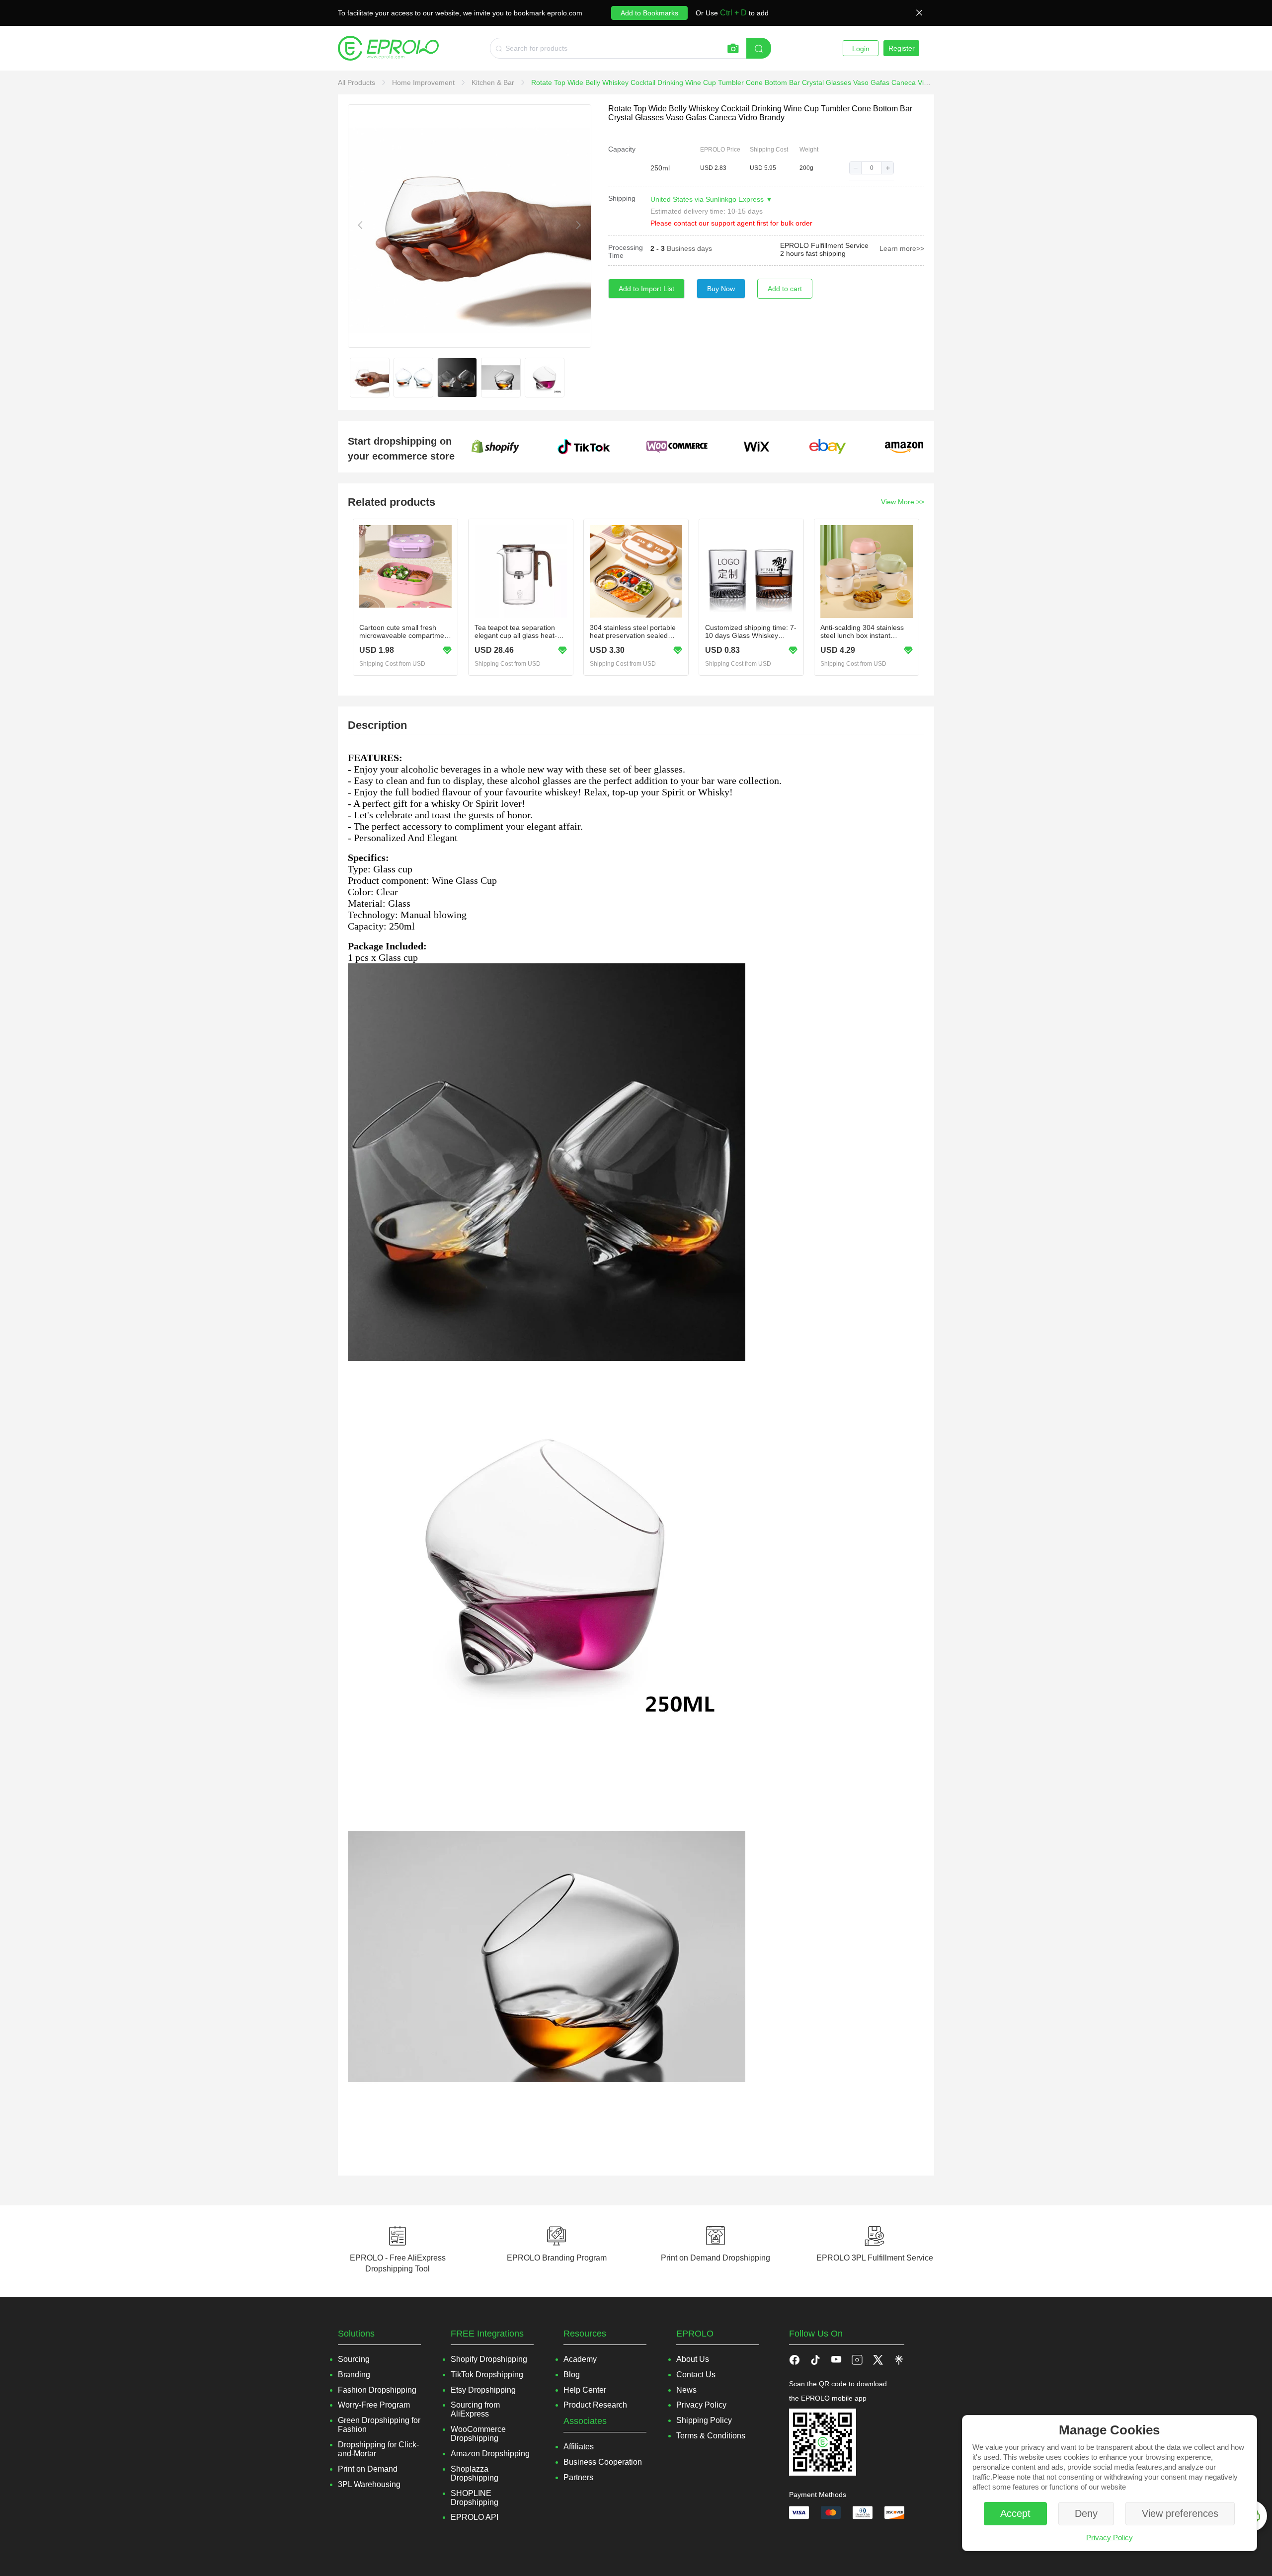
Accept (1015, 2513)
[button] (856, 168)
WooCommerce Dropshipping (478, 2434)
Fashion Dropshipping (377, 2390)
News (686, 2390)
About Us (693, 2359)
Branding (354, 2375)
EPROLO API (475, 2517)
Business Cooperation (603, 2462)
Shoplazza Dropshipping (475, 2473)
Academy (580, 2359)
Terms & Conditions (711, 2436)
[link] (358, 82)
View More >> (903, 502)
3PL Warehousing (369, 2484)
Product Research (595, 2405)
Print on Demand (368, 2469)
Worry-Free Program (374, 2405)
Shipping (622, 198)
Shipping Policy (704, 2420)
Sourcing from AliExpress (475, 2409)
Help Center (585, 2390)
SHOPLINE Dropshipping (475, 2498)
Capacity (622, 149)
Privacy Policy (1110, 2537)
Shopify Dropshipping (489, 2359)
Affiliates (579, 2447)
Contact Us (696, 2375)
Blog (572, 2375)
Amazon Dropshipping (490, 2454)
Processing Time (626, 251)
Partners (578, 2477)
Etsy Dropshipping (483, 2390)
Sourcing (354, 2359)
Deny (1086, 2513)
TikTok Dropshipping (487, 2375)
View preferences (1180, 2513)
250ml (660, 168)
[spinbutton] (872, 168)
